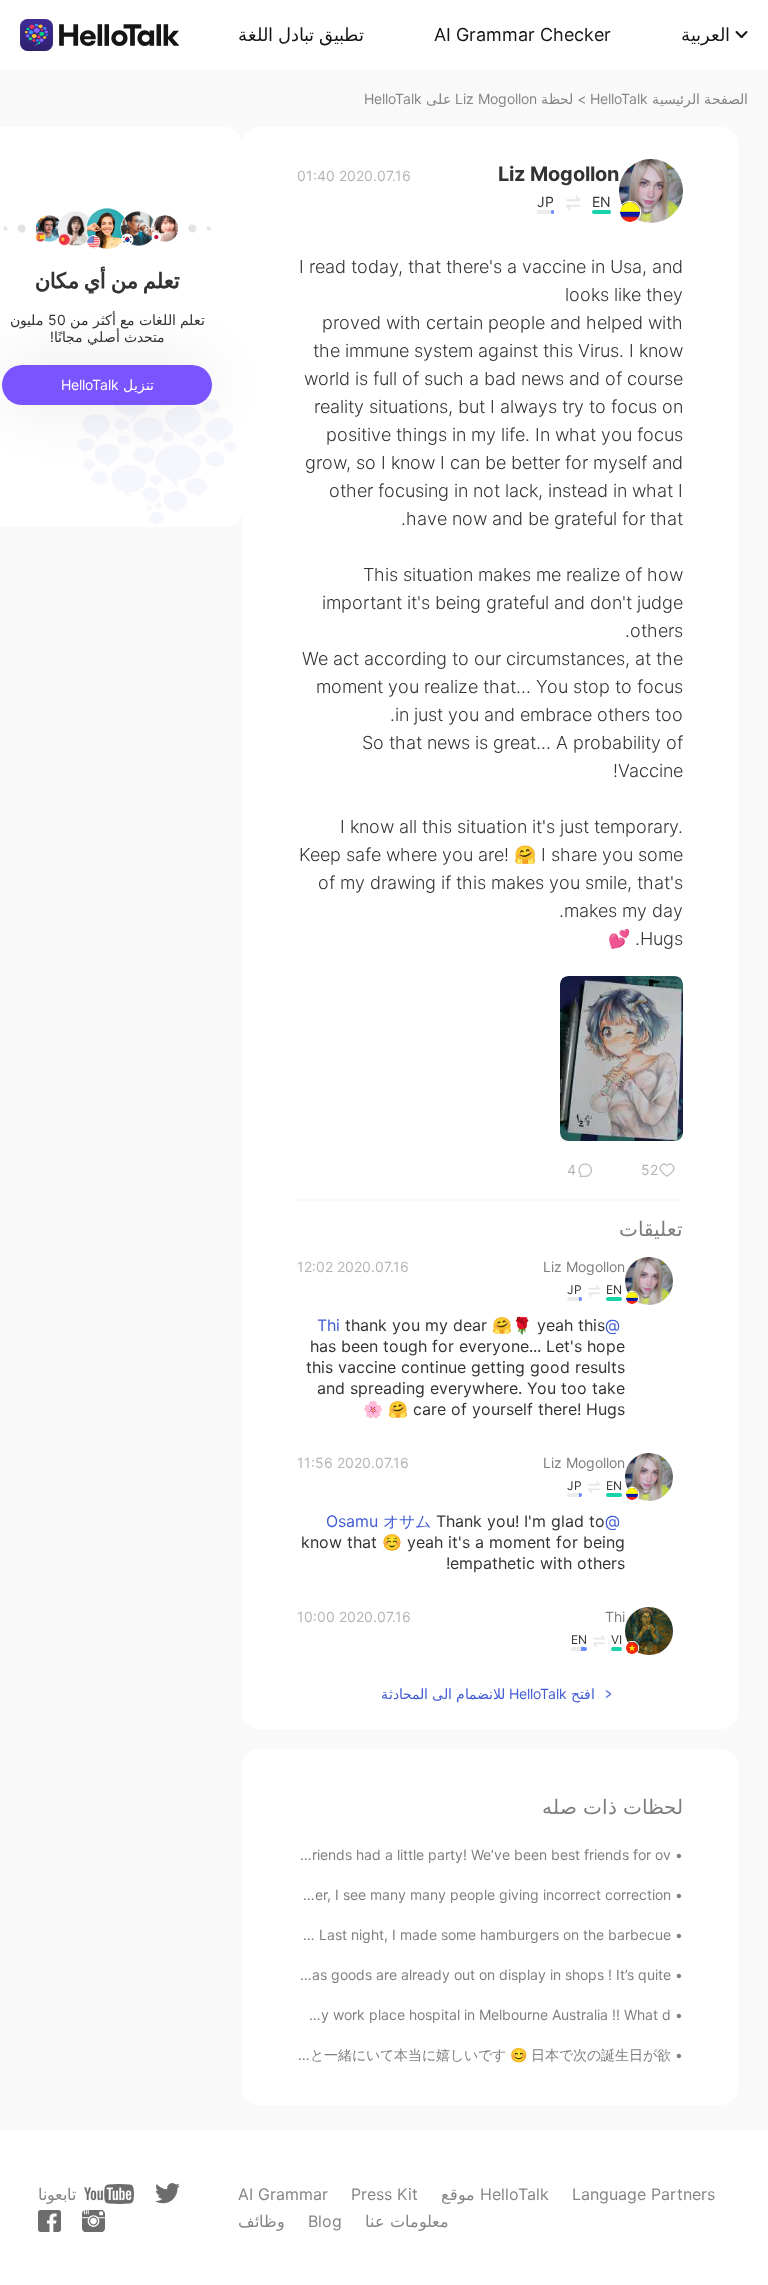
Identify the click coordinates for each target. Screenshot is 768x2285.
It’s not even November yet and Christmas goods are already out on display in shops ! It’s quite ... (353, 1974)
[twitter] (167, 2193)
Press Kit (384, 2194)
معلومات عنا (407, 2221)
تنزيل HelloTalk (107, 384)
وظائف (261, 2221)
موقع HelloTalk (495, 2194)
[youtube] (109, 2194)
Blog (325, 2221)
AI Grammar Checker (522, 34)
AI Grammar (283, 2194)
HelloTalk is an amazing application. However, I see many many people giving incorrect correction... (346, 1894)
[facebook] (49, 2221)
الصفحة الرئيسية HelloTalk (669, 98)
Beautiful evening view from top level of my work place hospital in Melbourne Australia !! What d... (353, 2014)
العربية (705, 34)
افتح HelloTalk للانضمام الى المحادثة (488, 1693)
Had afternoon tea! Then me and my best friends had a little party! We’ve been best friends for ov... (346, 1854)
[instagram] (93, 2221)
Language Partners (643, 2194)
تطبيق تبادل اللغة (301, 34)
